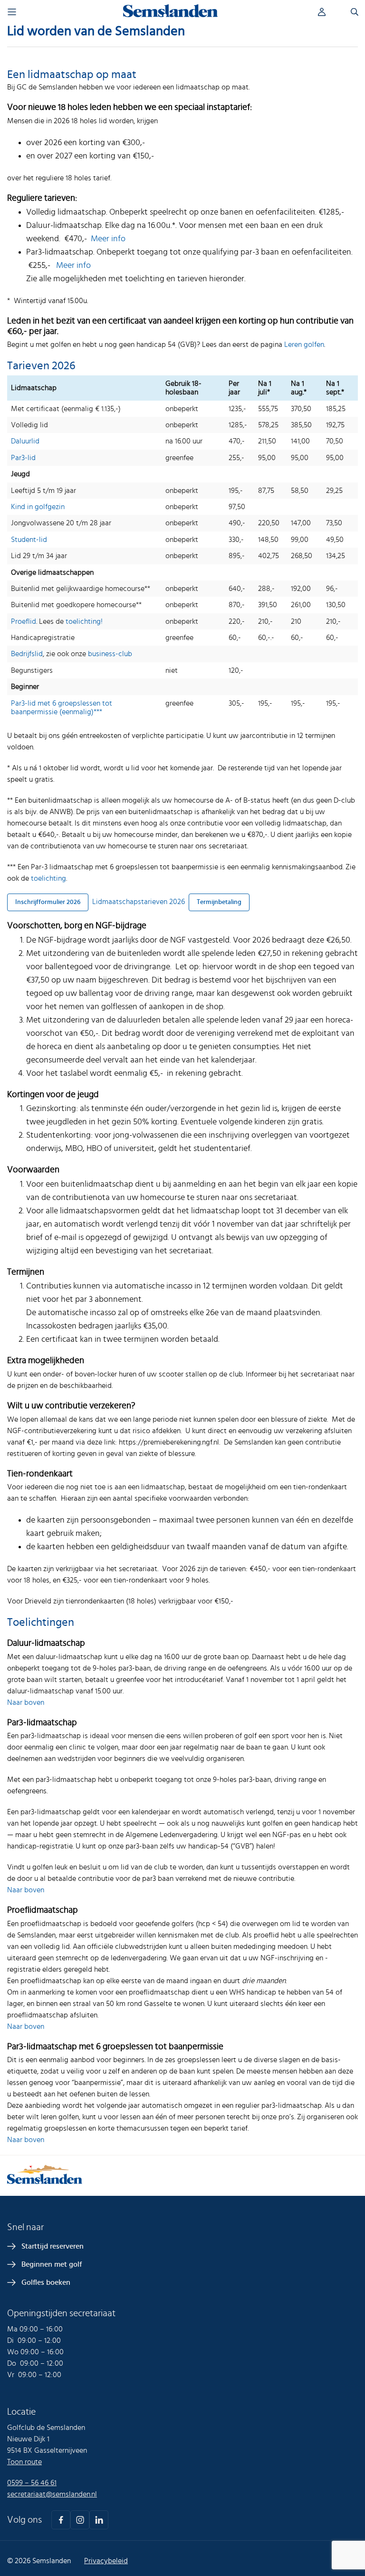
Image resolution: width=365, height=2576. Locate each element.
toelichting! (84, 621)
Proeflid (24, 621)
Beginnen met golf (52, 2264)
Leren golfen (304, 344)
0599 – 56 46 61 (32, 2483)
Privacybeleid (106, 2561)
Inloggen (329, 12)
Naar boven (26, 1702)
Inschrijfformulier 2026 (48, 902)
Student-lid (29, 540)
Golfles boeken (46, 2282)
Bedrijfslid (27, 654)
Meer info (108, 239)
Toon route (24, 2462)
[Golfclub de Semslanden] (171, 15)
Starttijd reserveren (53, 2246)
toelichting (48, 878)
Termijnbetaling (219, 902)
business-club (110, 654)
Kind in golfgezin (38, 507)
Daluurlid (25, 441)
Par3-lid (23, 458)
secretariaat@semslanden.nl (52, 2494)
